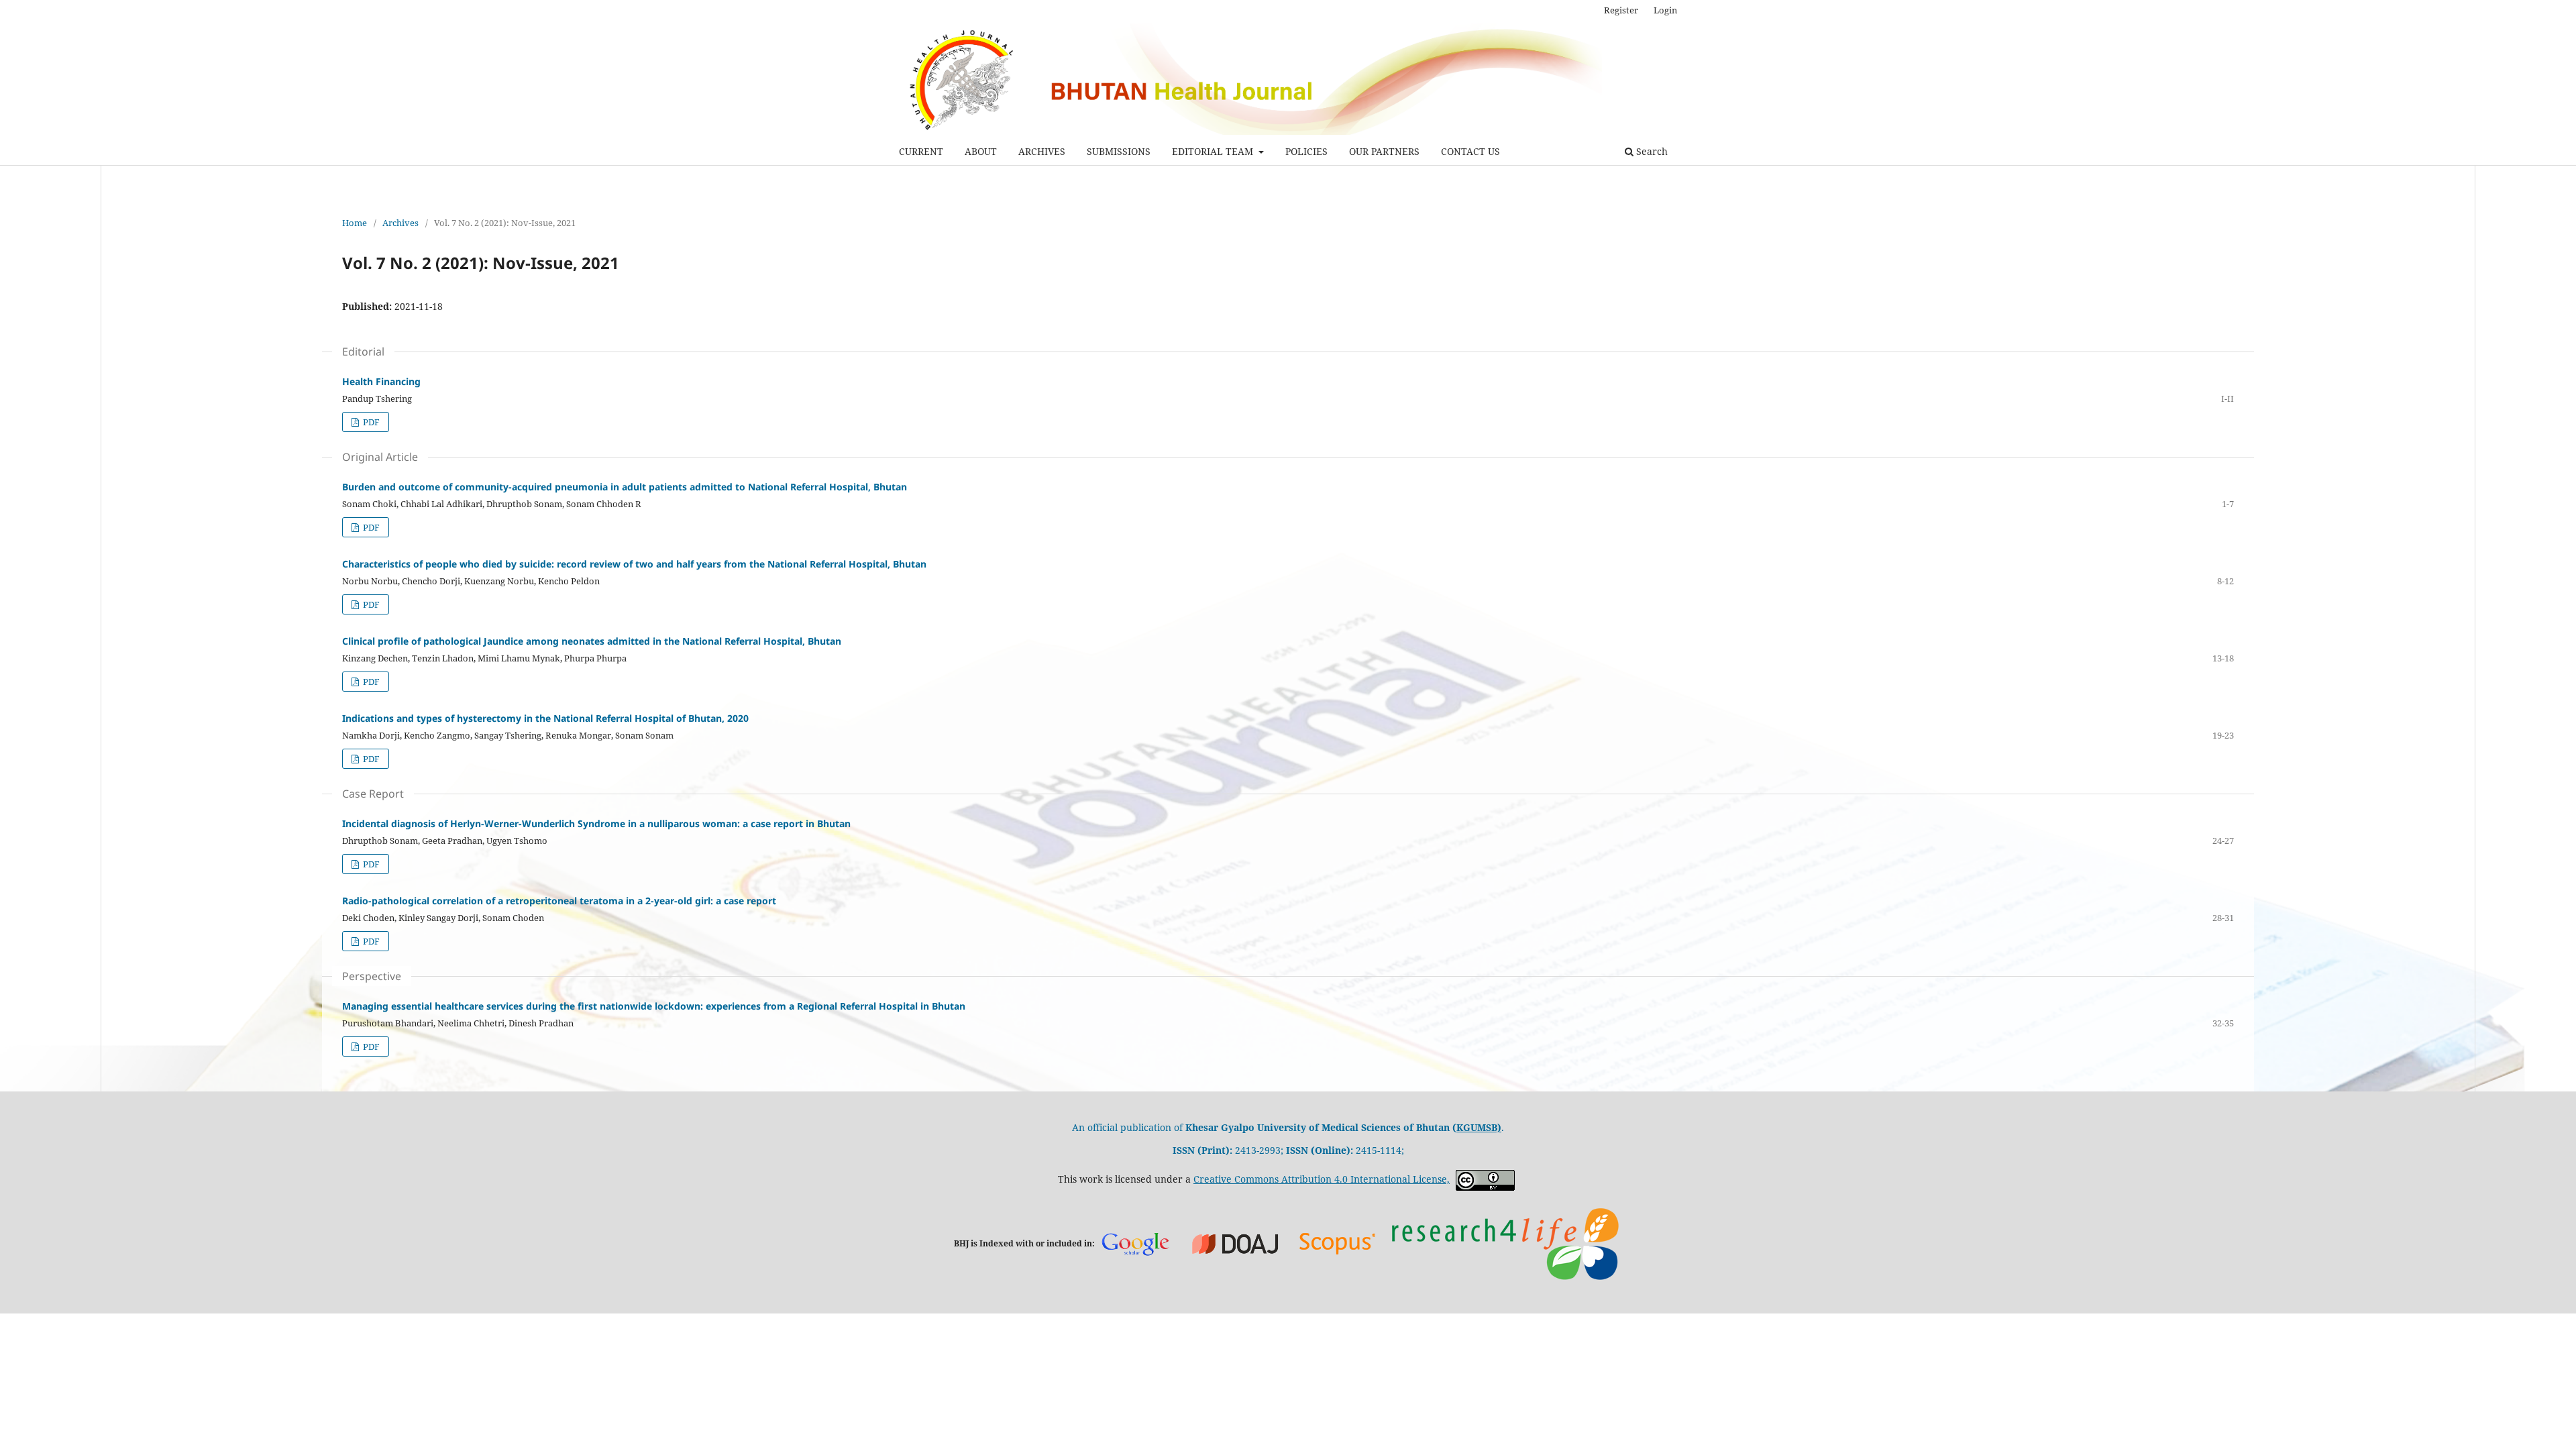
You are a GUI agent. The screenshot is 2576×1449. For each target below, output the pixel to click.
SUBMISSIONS (1119, 151)
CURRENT (921, 151)
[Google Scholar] (1135, 1243)
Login (1665, 10)
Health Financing (381, 381)
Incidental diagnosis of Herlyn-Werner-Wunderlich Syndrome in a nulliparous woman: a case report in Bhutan (596, 823)
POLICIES (1306, 151)
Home (355, 223)
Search (1651, 151)
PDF (370, 422)
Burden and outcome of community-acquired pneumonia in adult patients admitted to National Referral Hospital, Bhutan (625, 487)
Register (1621, 10)
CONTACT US (1470, 151)
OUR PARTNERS (1384, 151)
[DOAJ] (1236, 1243)
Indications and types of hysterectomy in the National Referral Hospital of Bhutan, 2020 (545, 718)
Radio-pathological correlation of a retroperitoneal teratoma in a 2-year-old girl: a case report (559, 901)
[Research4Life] (1505, 1243)
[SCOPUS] (1338, 1243)
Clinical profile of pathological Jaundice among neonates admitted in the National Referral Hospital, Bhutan (592, 641)
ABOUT (981, 151)
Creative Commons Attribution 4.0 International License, (1322, 1179)
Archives (400, 223)
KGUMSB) (1479, 1127)
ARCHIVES (1042, 151)
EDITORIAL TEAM (1214, 151)
